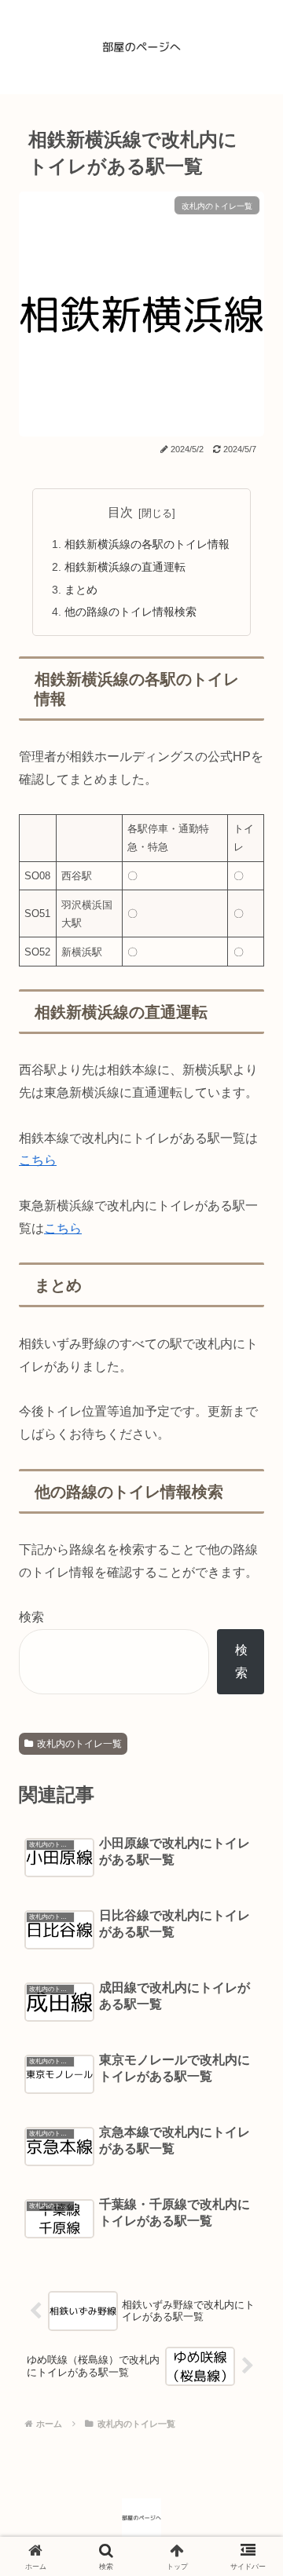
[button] (244, 2112)
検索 (31, 1617)
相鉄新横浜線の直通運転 (125, 567)
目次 (120, 512)
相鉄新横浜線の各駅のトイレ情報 (147, 544)
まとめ (81, 590)
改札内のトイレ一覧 (79, 1744)
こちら (38, 1160)
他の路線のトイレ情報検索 (130, 612)
